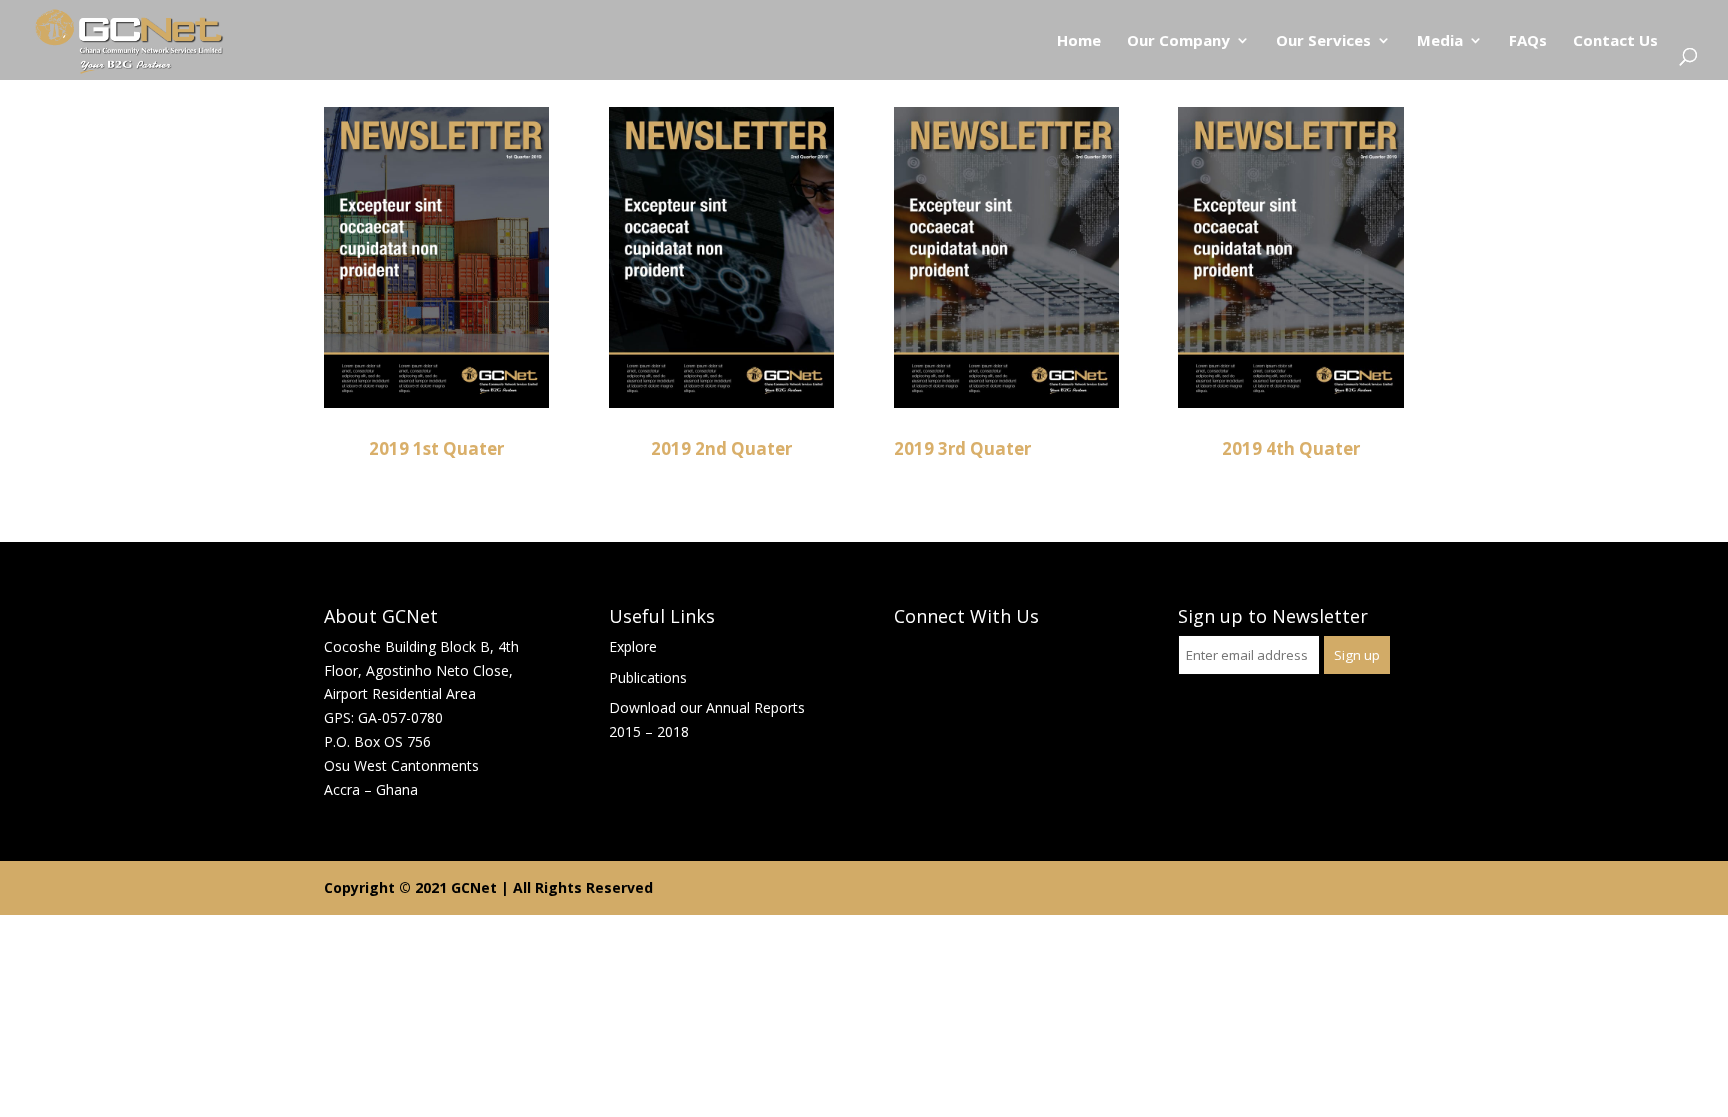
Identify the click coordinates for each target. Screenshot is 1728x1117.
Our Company (1178, 41)
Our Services (1323, 41)
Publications (648, 677)
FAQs (1528, 41)
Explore (633, 646)
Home (1079, 41)
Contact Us (1615, 41)
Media (1440, 41)
